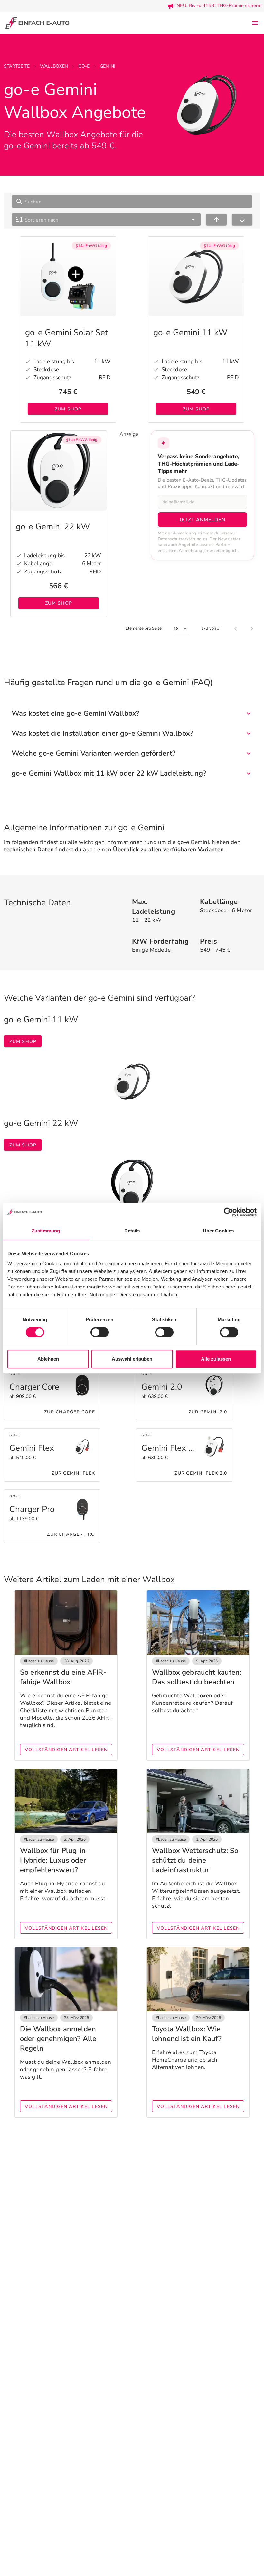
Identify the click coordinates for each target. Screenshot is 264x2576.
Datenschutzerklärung (180, 539)
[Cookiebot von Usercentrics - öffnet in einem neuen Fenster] (228, 1212)
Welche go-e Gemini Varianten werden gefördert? (94, 753)
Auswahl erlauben (132, 1359)
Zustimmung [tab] (46, 1231)
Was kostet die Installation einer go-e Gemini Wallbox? (102, 733)
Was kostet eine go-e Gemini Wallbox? (75, 713)
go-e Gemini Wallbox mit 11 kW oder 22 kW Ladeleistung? (109, 773)
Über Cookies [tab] (218, 1231)
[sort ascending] (216, 220)
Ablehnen (48, 1359)
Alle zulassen (216, 1359)
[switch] (100, 1332)
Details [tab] (132, 1231)
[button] (106, 220)
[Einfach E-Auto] (37, 23)
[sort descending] (242, 220)
